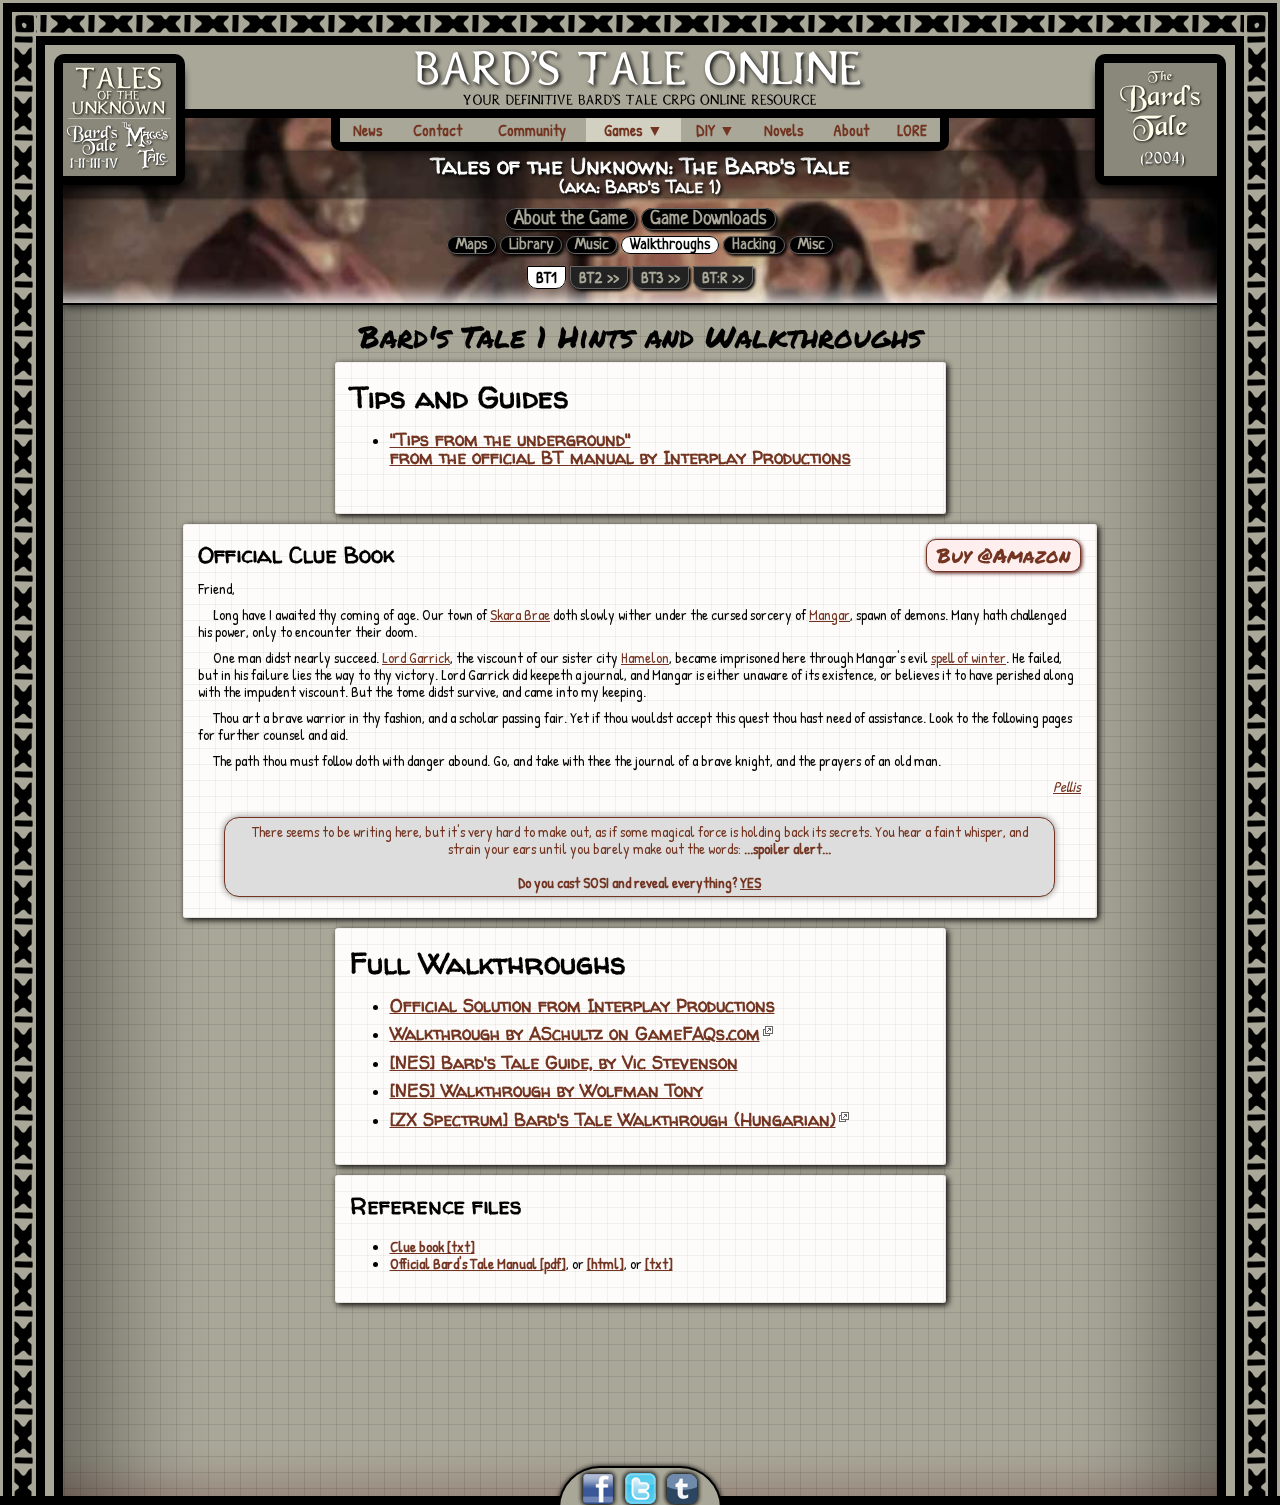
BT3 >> (660, 277)
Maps (471, 245)
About (851, 130)
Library (531, 245)
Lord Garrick (416, 657)
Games (633, 130)
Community (532, 130)
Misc (811, 245)
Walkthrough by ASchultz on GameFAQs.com (575, 1034)
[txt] (659, 1263)
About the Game (570, 219)
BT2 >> (599, 277)
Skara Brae (520, 614)
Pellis (1067, 786)
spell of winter (968, 657)
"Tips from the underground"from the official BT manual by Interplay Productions (620, 449)
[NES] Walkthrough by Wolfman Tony (546, 1091)
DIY (715, 130)
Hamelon (645, 657)
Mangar (829, 614)
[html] (605, 1263)
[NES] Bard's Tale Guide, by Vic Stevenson (564, 1063)
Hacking (754, 245)
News (368, 130)
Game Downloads (708, 219)
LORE (912, 130)
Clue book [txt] (432, 1246)
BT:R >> (723, 277)
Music (591, 245)
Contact (437, 130)
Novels (784, 130)
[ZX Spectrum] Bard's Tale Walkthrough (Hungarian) (613, 1120)
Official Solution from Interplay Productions (582, 1006)
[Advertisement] (640, 1360)
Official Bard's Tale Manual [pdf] (478, 1263)
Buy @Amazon (1003, 555)
